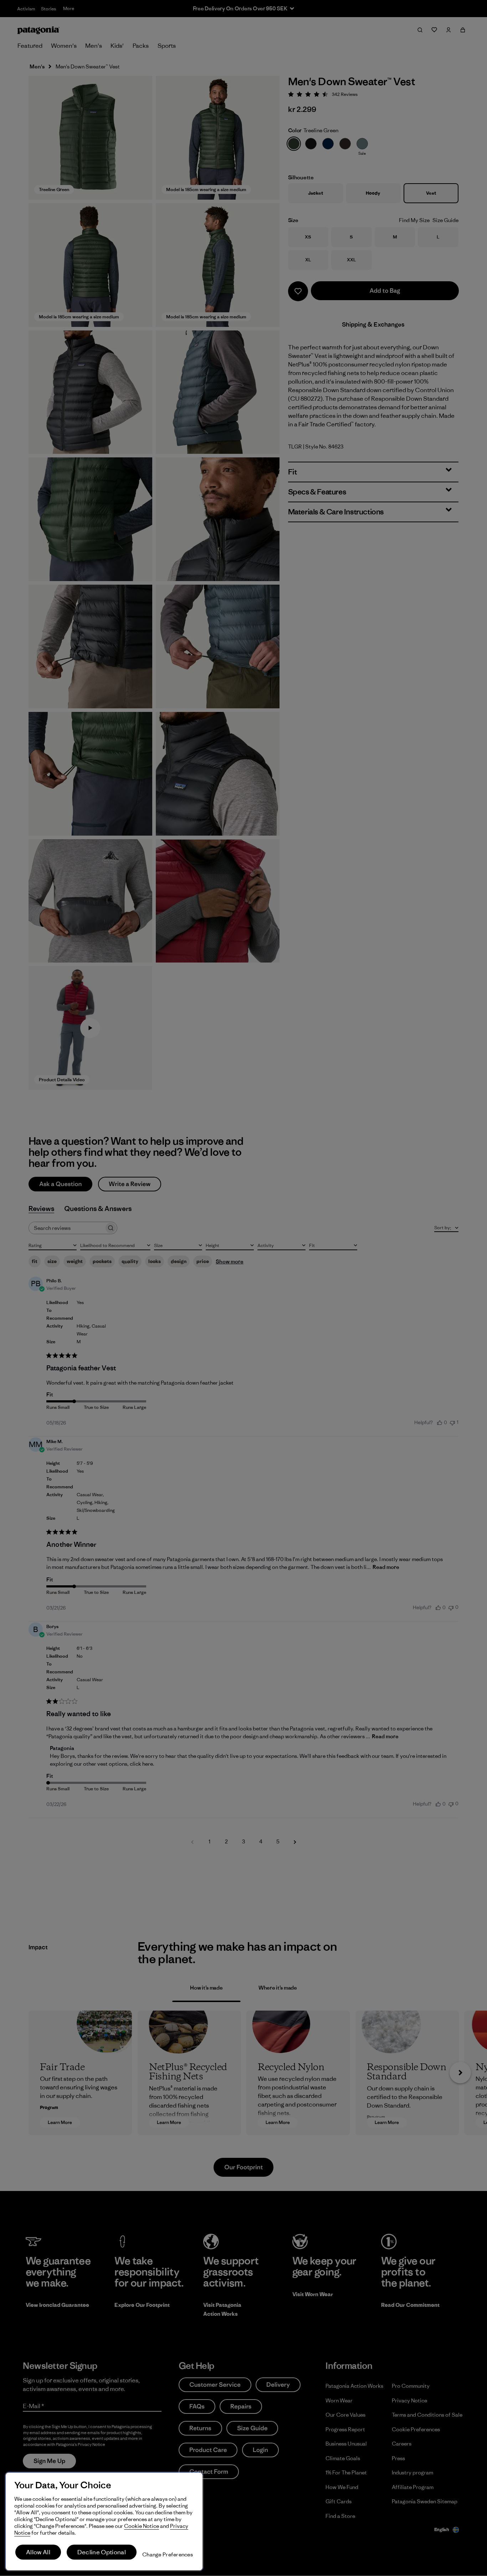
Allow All (38, 2552)
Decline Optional (102, 2552)
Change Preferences (168, 2554)
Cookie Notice (142, 2526)
